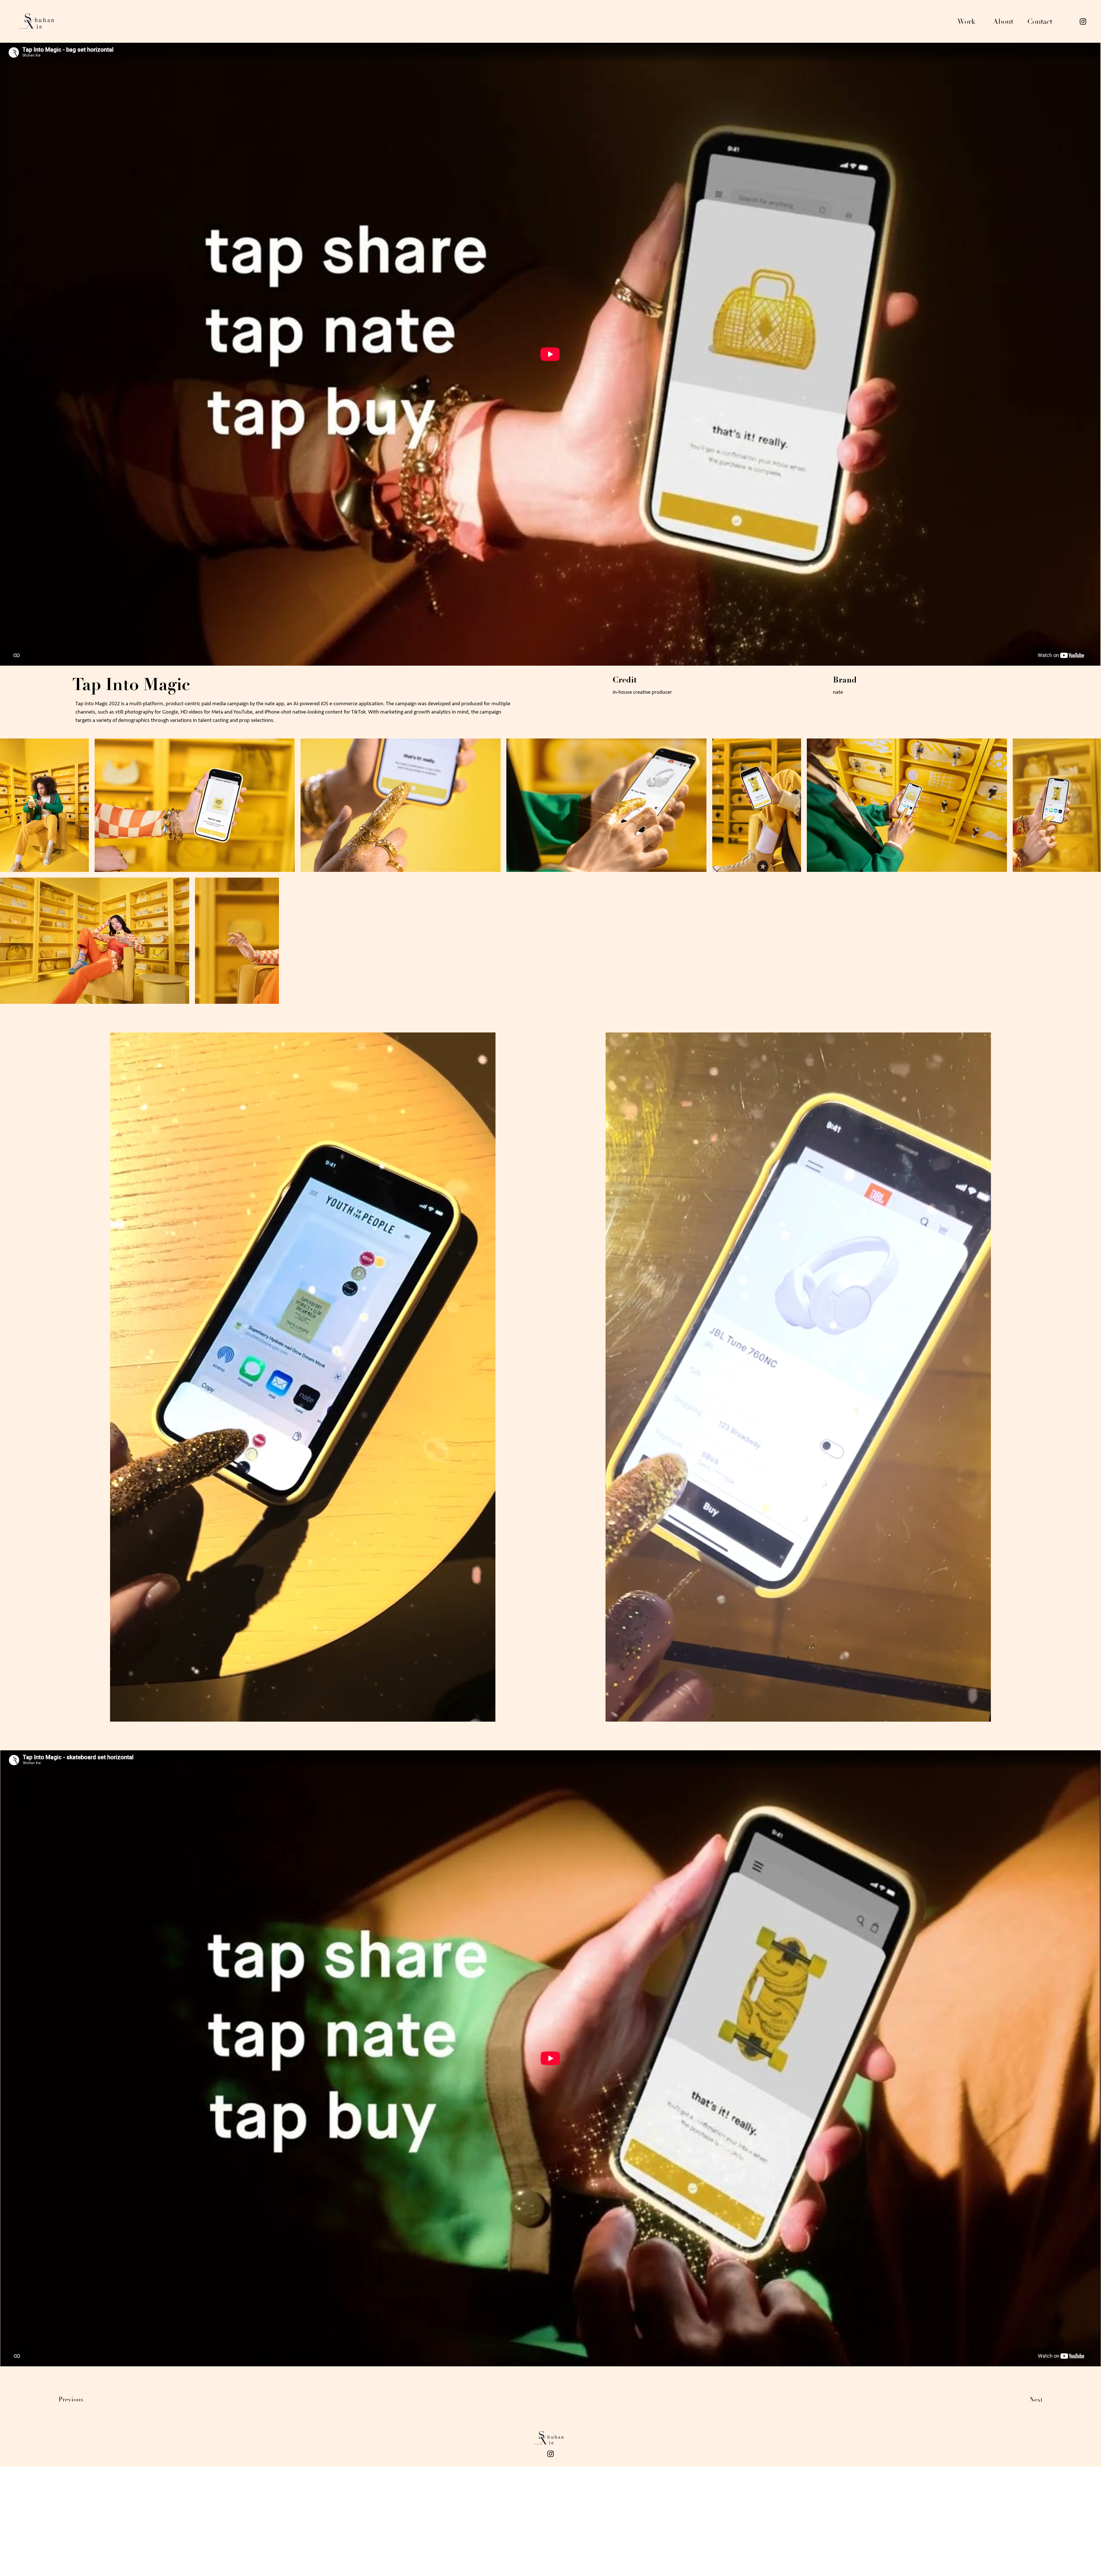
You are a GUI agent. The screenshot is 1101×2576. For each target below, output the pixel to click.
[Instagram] (1083, 22)
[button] (485, 1715)
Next (1036, 2400)
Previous (71, 2399)
